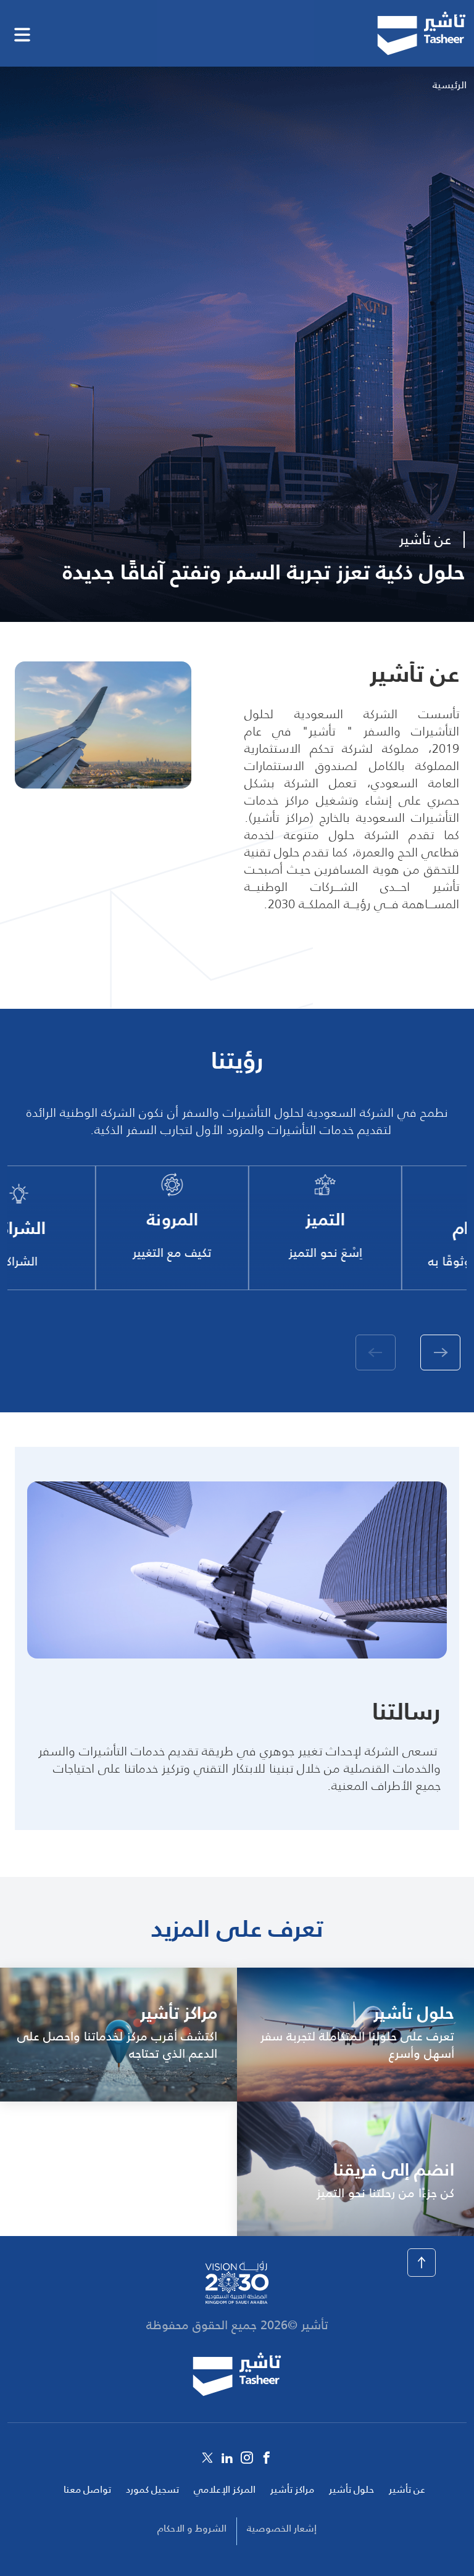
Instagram (247, 2458)
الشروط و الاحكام (192, 2528)
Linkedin (227, 2458)
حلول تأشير (351, 2489)
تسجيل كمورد (152, 2489)
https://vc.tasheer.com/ (118, 2035)
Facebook (267, 2458)
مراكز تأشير (292, 2489)
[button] (440, 1352)
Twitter (207, 2458)
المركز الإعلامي (225, 2489)
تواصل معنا (87, 2489)
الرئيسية (450, 85)
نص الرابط (355, 2035)
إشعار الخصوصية (282, 2528)
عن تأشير (407, 2489)
